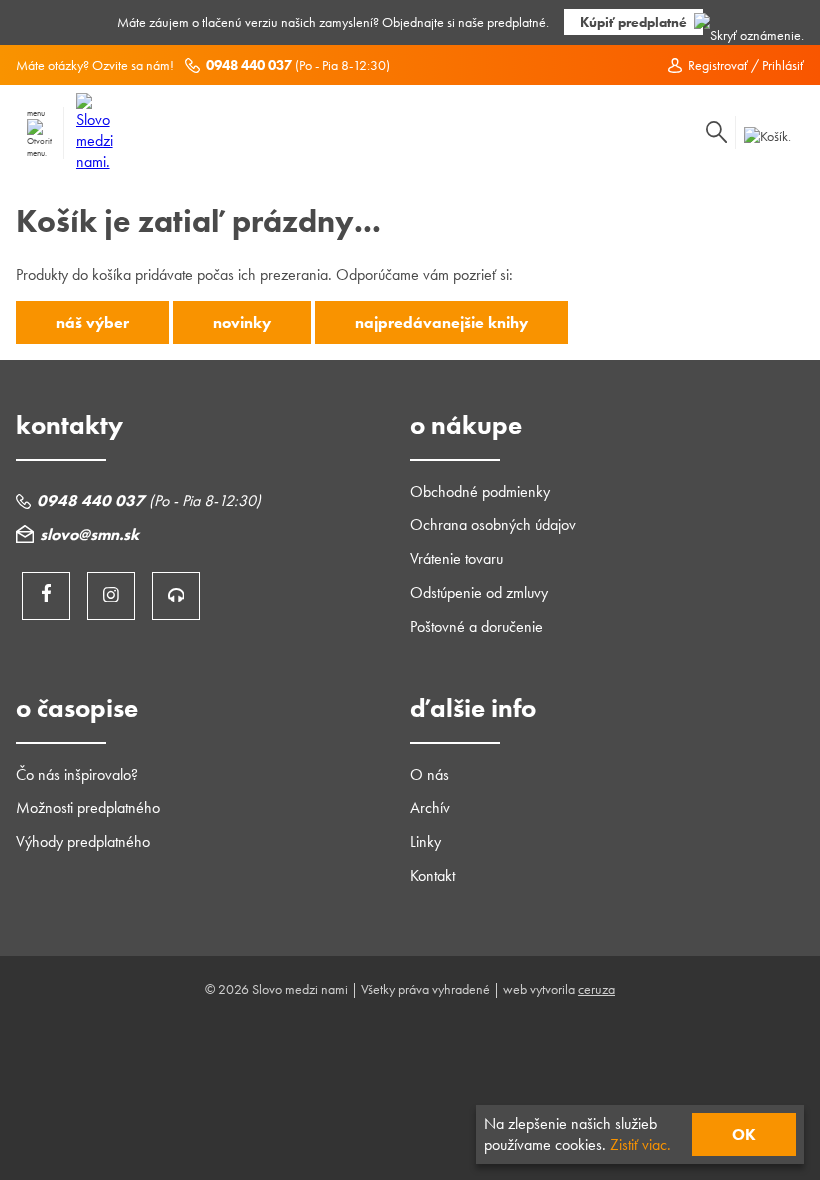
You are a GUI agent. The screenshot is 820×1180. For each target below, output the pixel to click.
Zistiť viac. (640, 1144)
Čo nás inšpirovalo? (77, 774)
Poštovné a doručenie (476, 626)
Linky (425, 841)
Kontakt (432, 875)
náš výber (92, 322)
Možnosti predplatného (88, 807)
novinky (242, 322)
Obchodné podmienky (480, 491)
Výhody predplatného (83, 841)
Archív (430, 807)
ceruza (596, 989)
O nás (429, 774)
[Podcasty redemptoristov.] (176, 596)
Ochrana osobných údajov (493, 524)
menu (36, 113)
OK (744, 1134)
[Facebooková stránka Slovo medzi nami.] (46, 596)
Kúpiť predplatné (633, 22)
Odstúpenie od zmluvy (479, 592)
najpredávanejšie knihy (441, 322)
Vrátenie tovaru (456, 558)
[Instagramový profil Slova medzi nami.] (111, 596)
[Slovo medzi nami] (94, 161)
